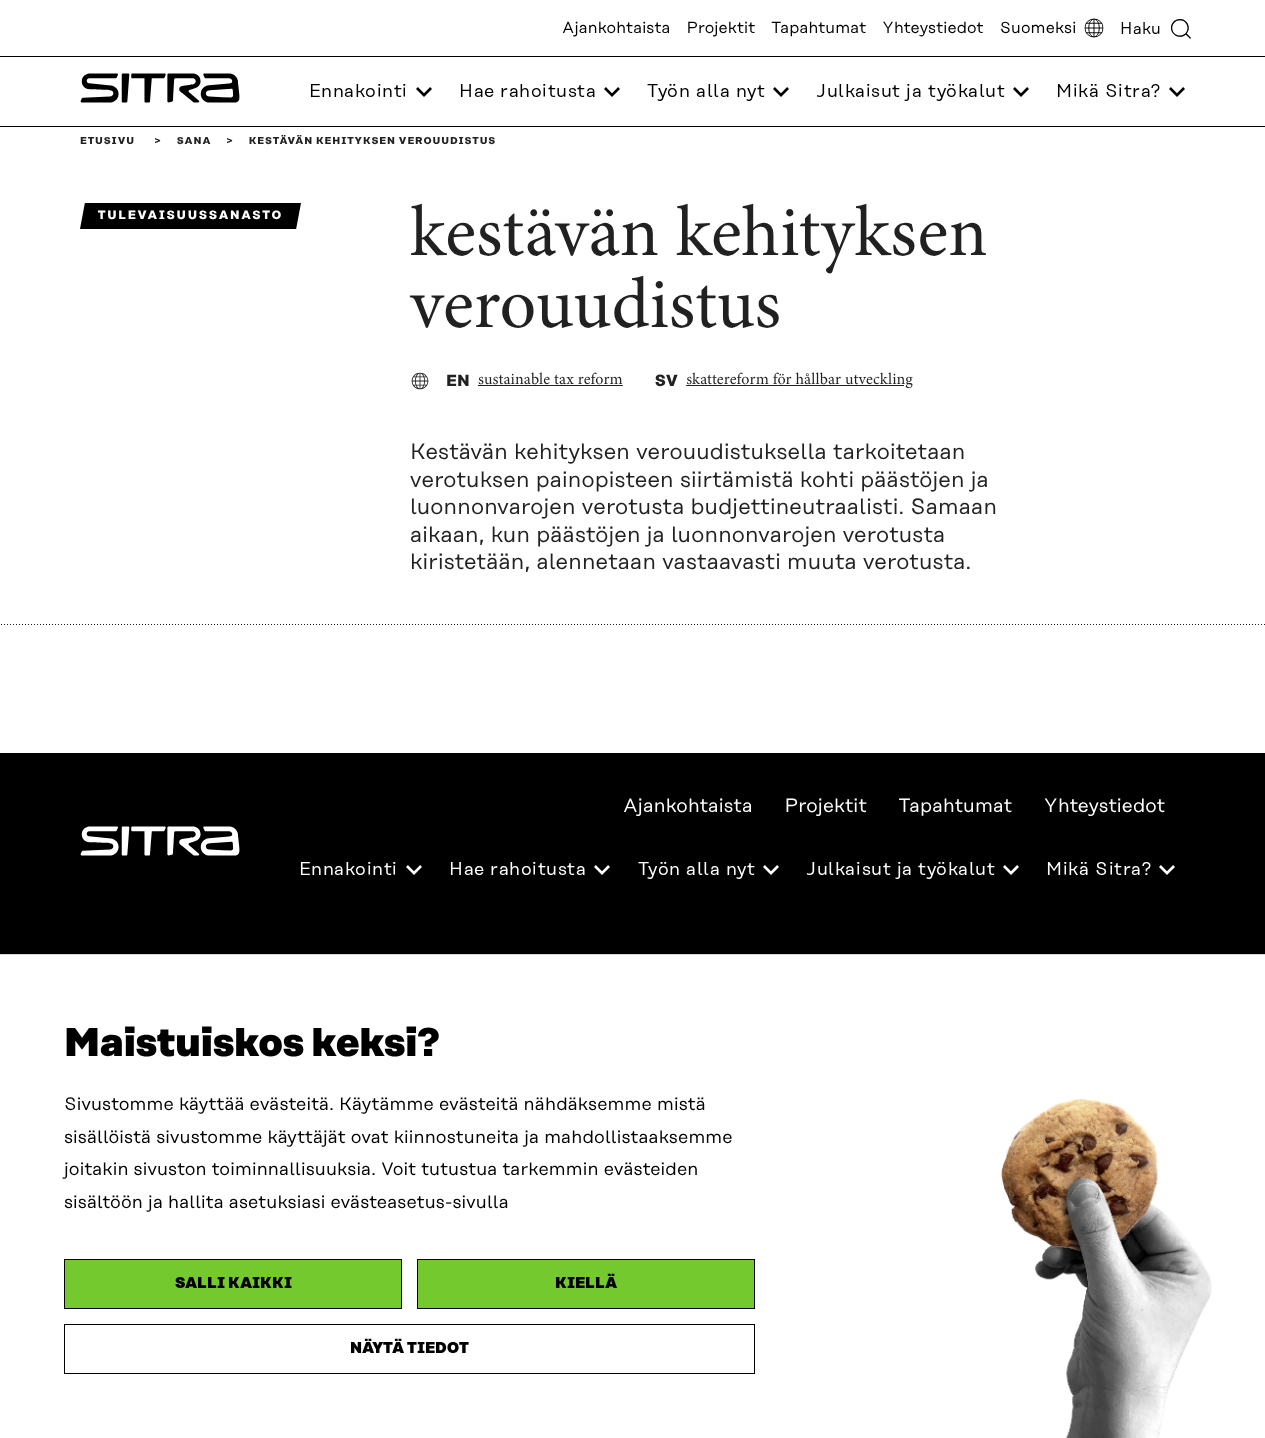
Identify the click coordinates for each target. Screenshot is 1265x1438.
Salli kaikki (233, 1283)
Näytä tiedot (409, 1348)
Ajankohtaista (616, 28)
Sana (194, 141)
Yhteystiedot (932, 28)
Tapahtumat (818, 28)
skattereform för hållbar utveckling (799, 381)
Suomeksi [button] (1038, 28)
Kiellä (586, 1283)
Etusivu (107, 141)
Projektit (721, 28)
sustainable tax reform (550, 381)
